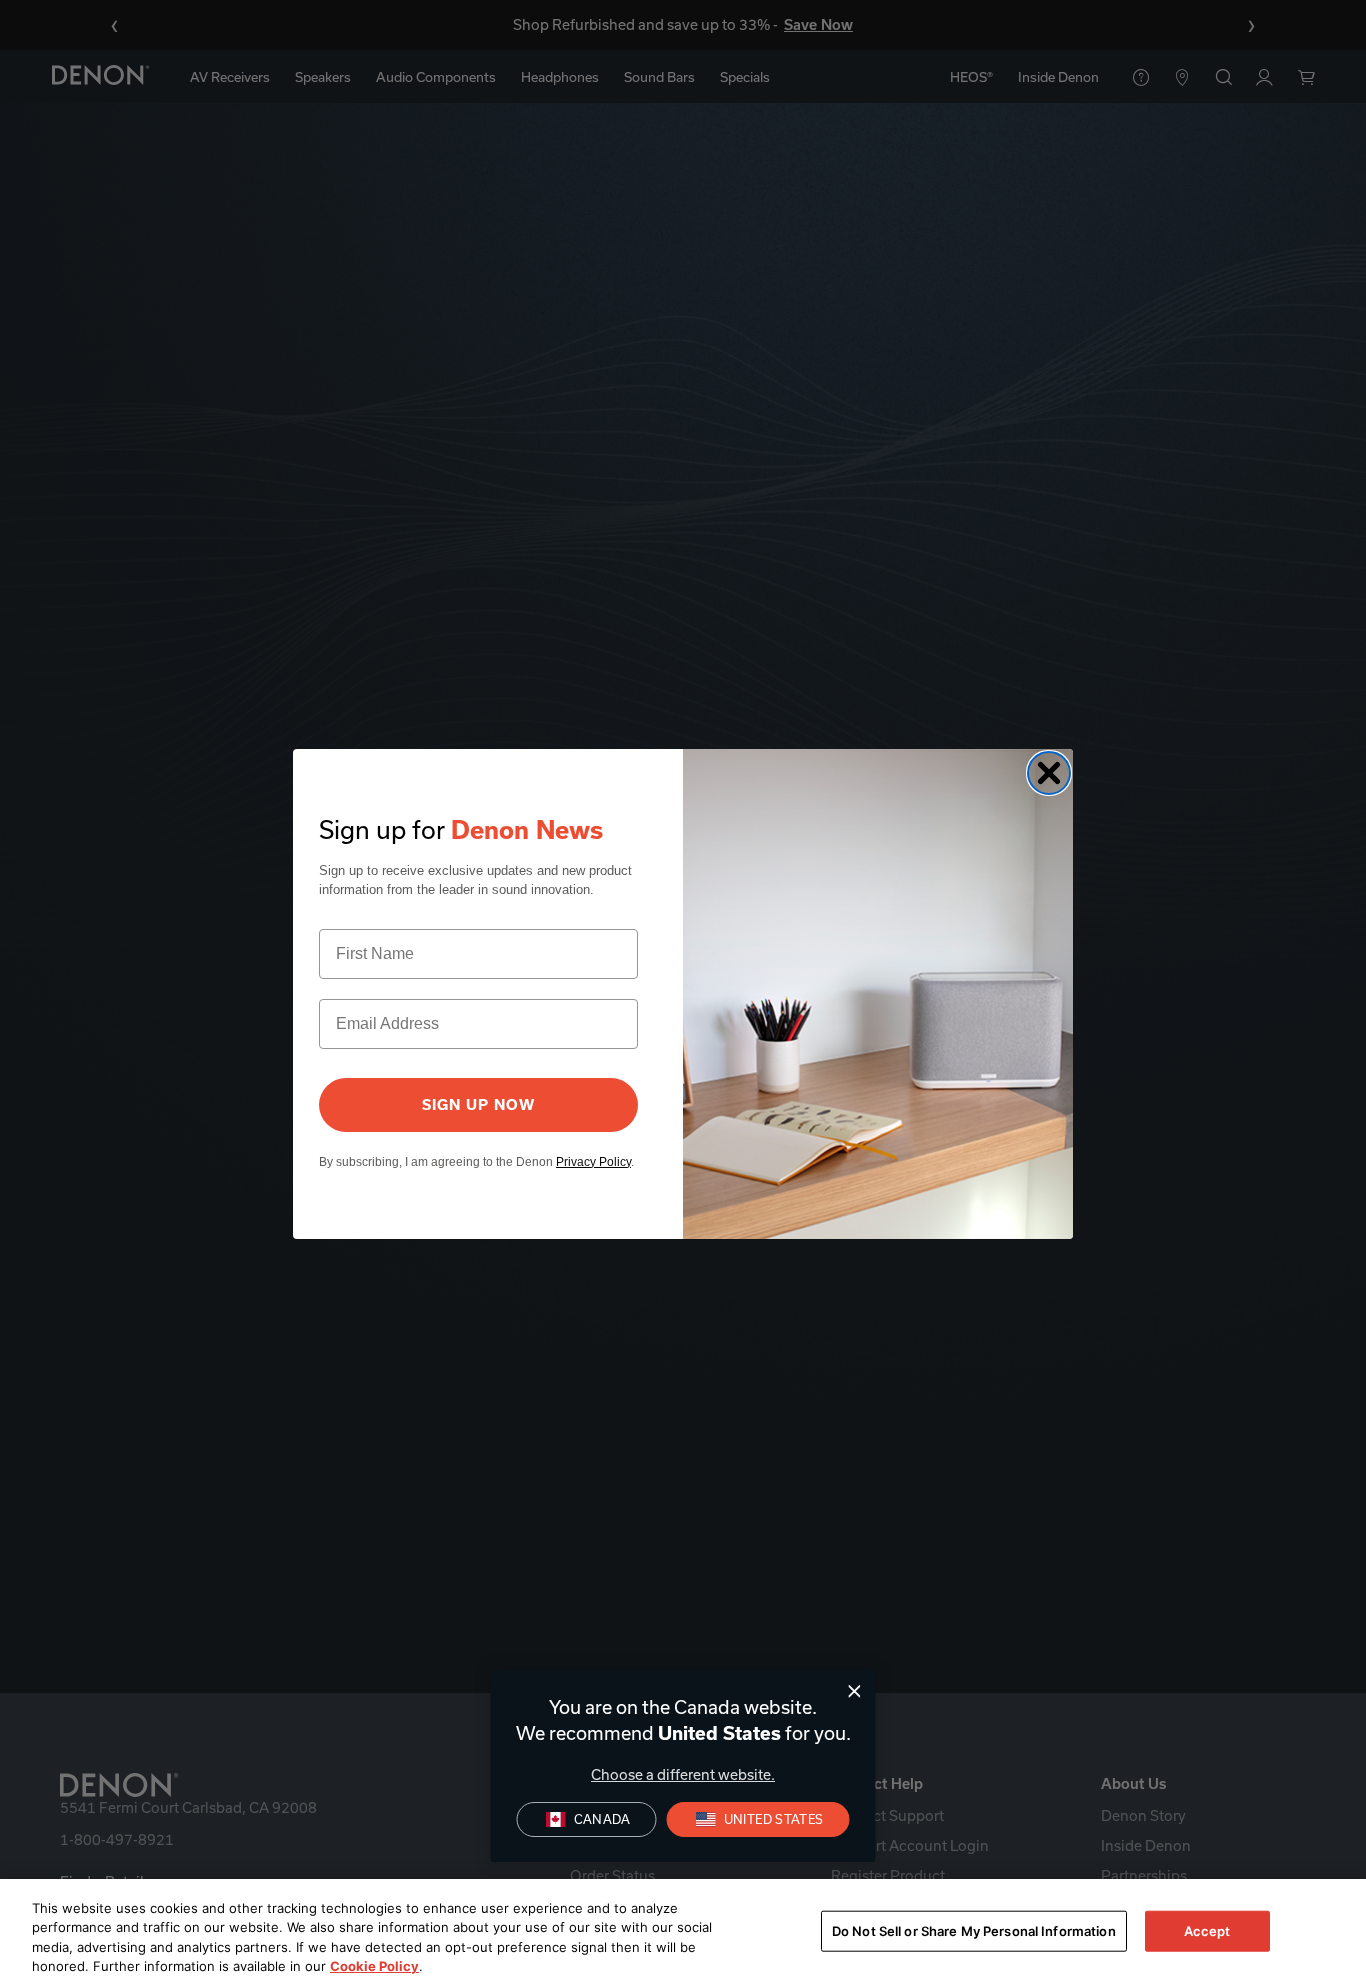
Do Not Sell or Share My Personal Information (974, 1931)
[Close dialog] (854, 1691)
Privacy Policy (593, 1162)
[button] (758, 1819)
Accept (1207, 1931)
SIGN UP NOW (478, 1105)
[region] (683, 1933)
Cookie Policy (374, 1966)
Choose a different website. (683, 1774)
